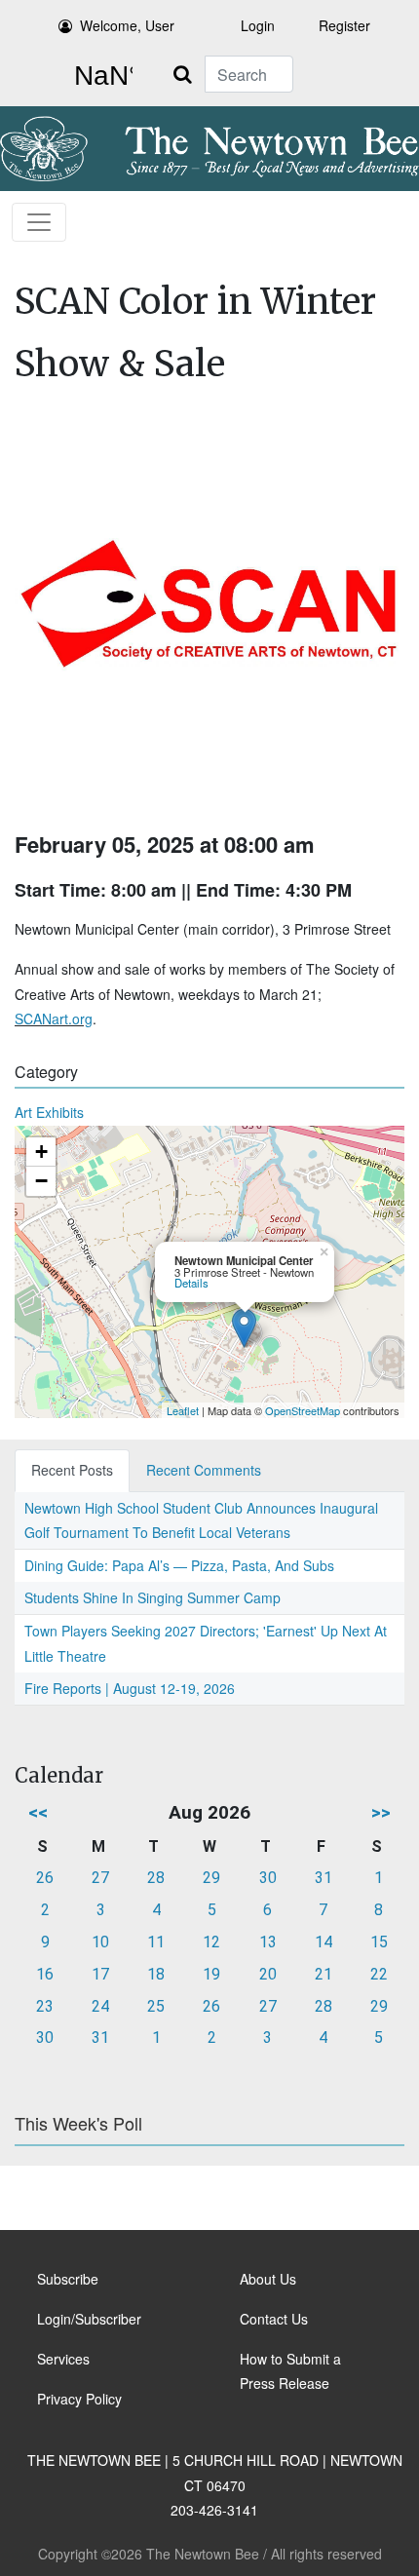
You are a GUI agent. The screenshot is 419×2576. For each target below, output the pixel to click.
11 (156, 1942)
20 (268, 1974)
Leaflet (183, 1410)
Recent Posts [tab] (72, 1470)
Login (258, 25)
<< (38, 1812)
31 (324, 1878)
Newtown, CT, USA (99, 76)
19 (211, 1974)
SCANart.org (54, 1019)
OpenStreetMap (303, 1410)
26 (45, 1878)
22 (379, 1974)
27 (100, 1878)
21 (324, 1974)
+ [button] (41, 1152)
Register (344, 25)
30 (268, 1878)
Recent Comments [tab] (204, 1470)
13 (268, 1942)
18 (156, 1974)
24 (100, 2006)
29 (211, 1878)
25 (156, 2006)
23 (45, 2006)
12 (211, 1942)
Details (191, 1283)
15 (379, 1942)
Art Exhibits (49, 1112)
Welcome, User (127, 25)
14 (324, 1942)
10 (100, 1942)
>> (381, 1812)
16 (45, 1974)
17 (100, 1974)
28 (156, 1878)
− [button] (41, 1181)
